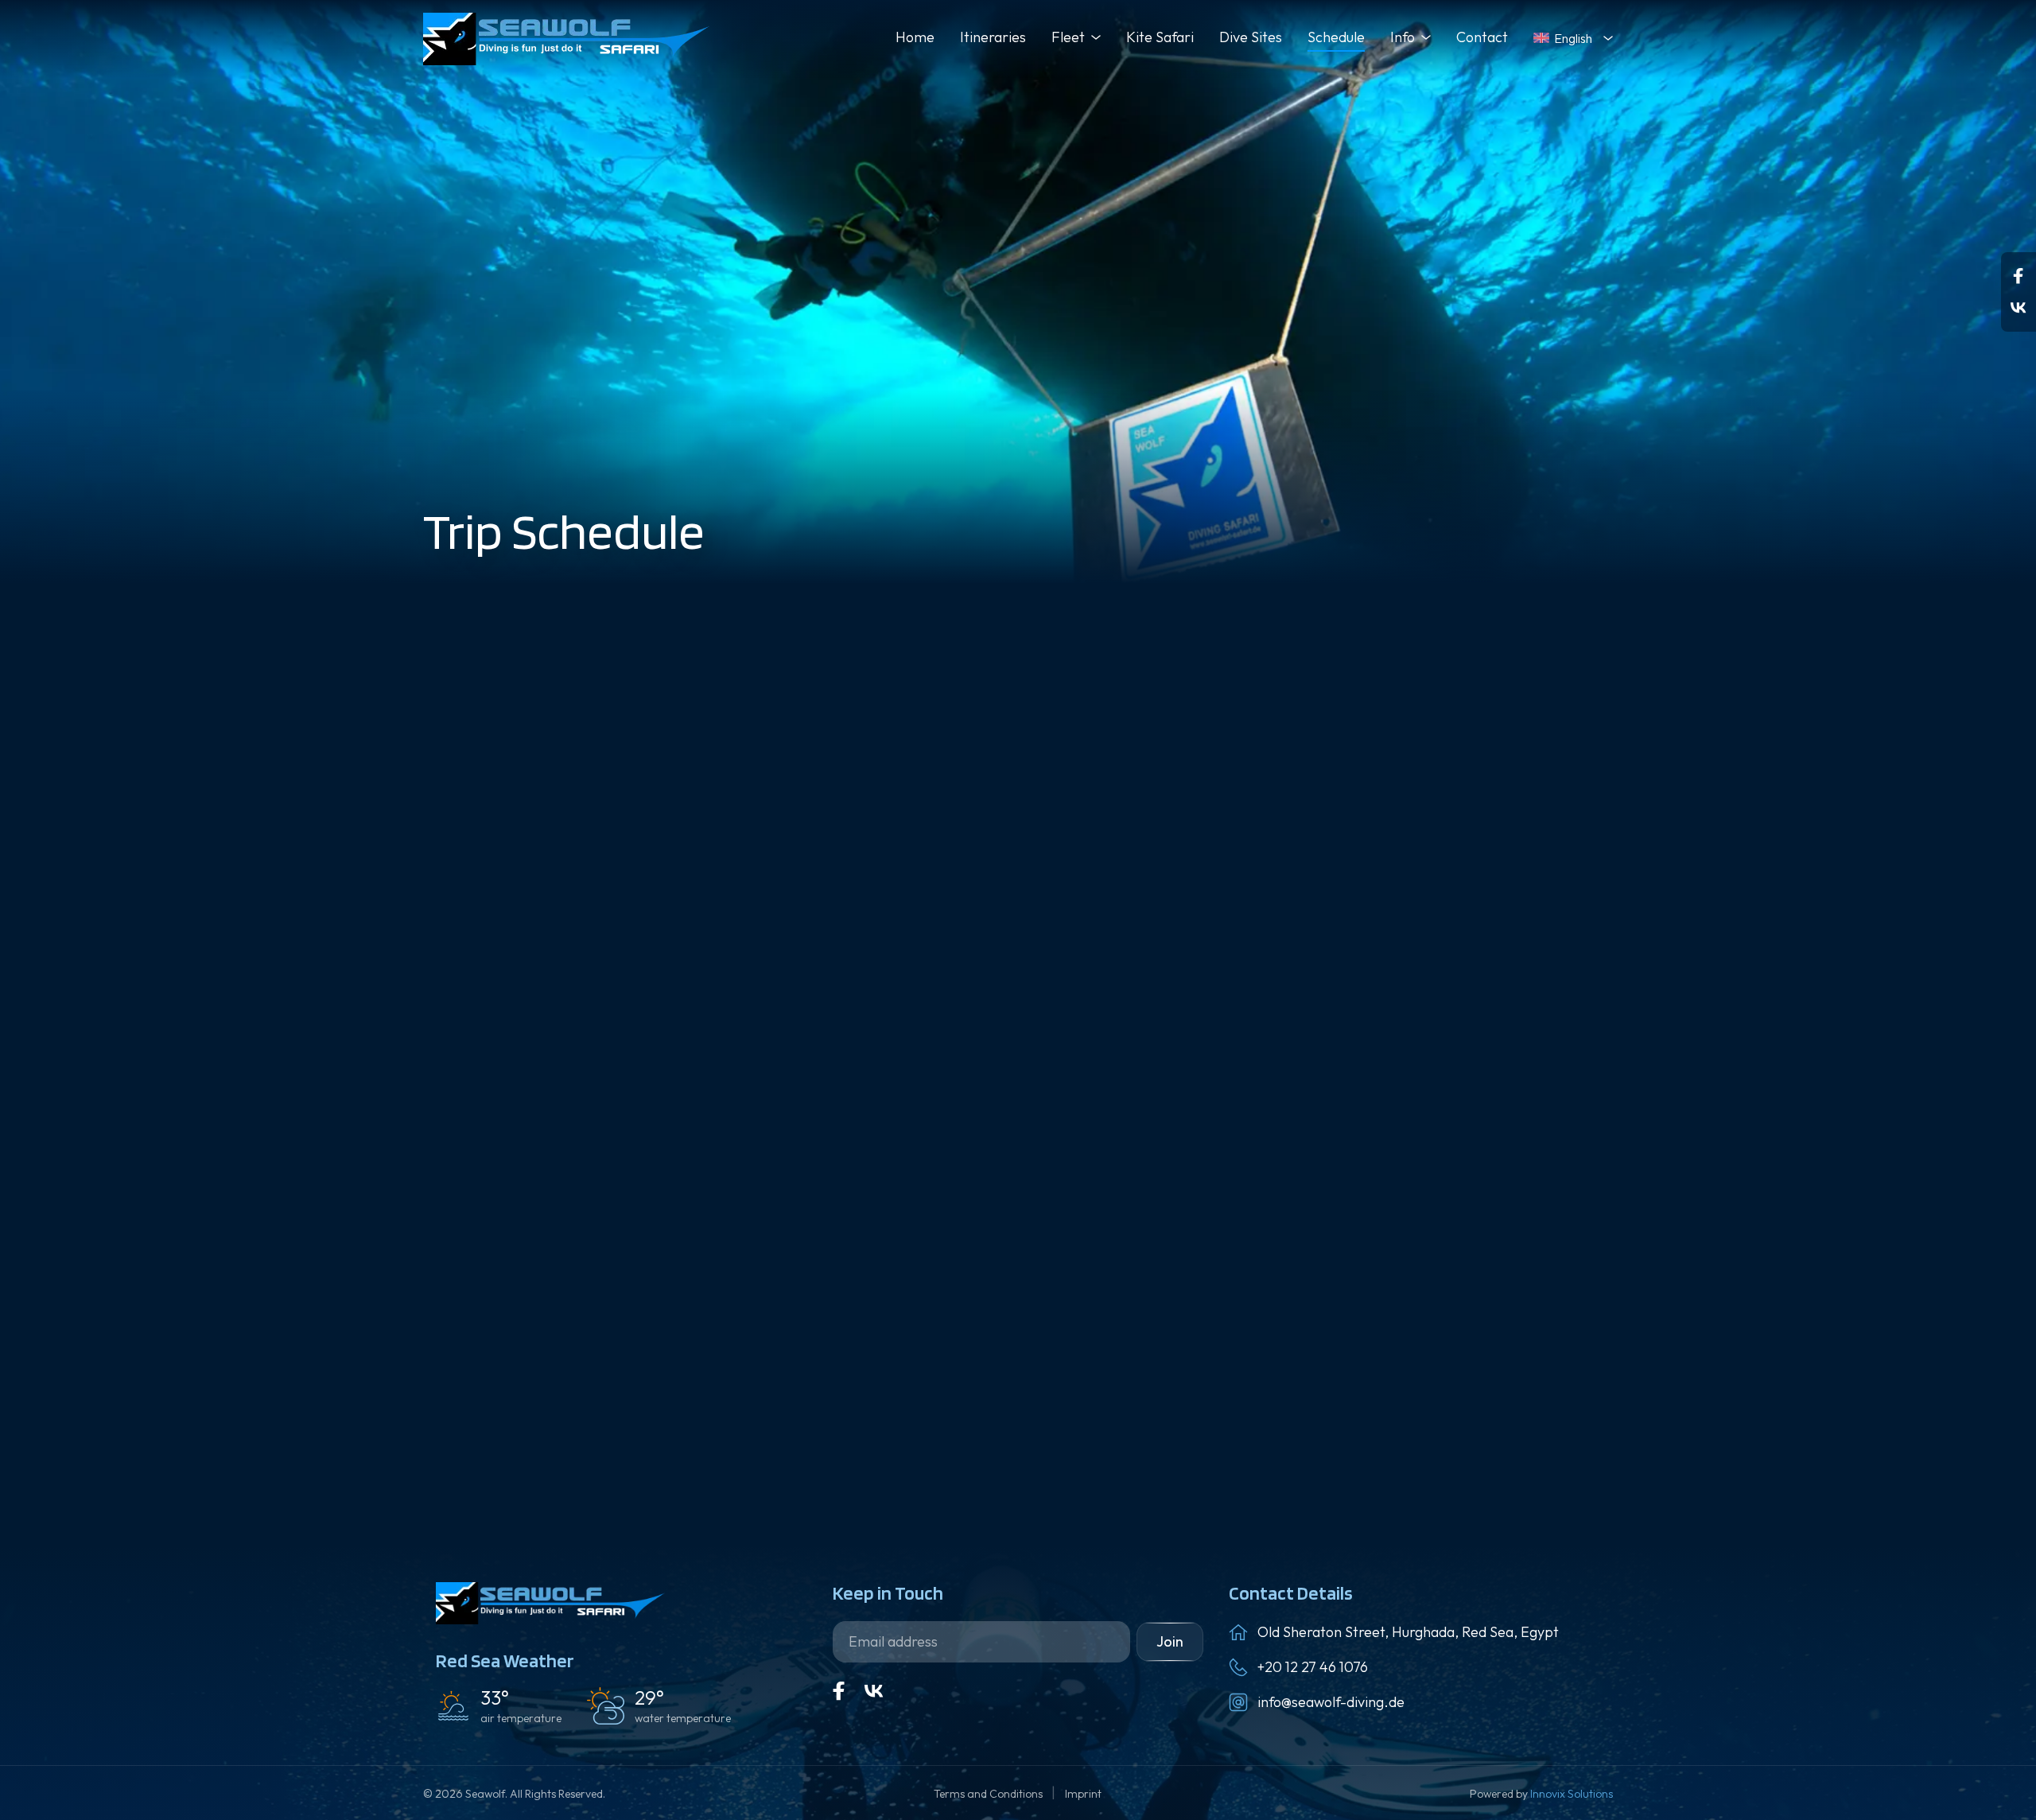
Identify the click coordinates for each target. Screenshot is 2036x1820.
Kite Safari (1160, 37)
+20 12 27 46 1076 (1313, 1667)
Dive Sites (1251, 37)
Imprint (1083, 1794)
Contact (1482, 37)
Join (1170, 1641)
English (1573, 38)
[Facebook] (2019, 276)
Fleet (1068, 37)
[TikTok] (2019, 308)
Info (1403, 37)
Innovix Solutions (1572, 1794)
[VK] (874, 1691)
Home (915, 37)
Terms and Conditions (989, 1794)
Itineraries (993, 37)
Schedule (1336, 37)
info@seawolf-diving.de (1331, 1702)
